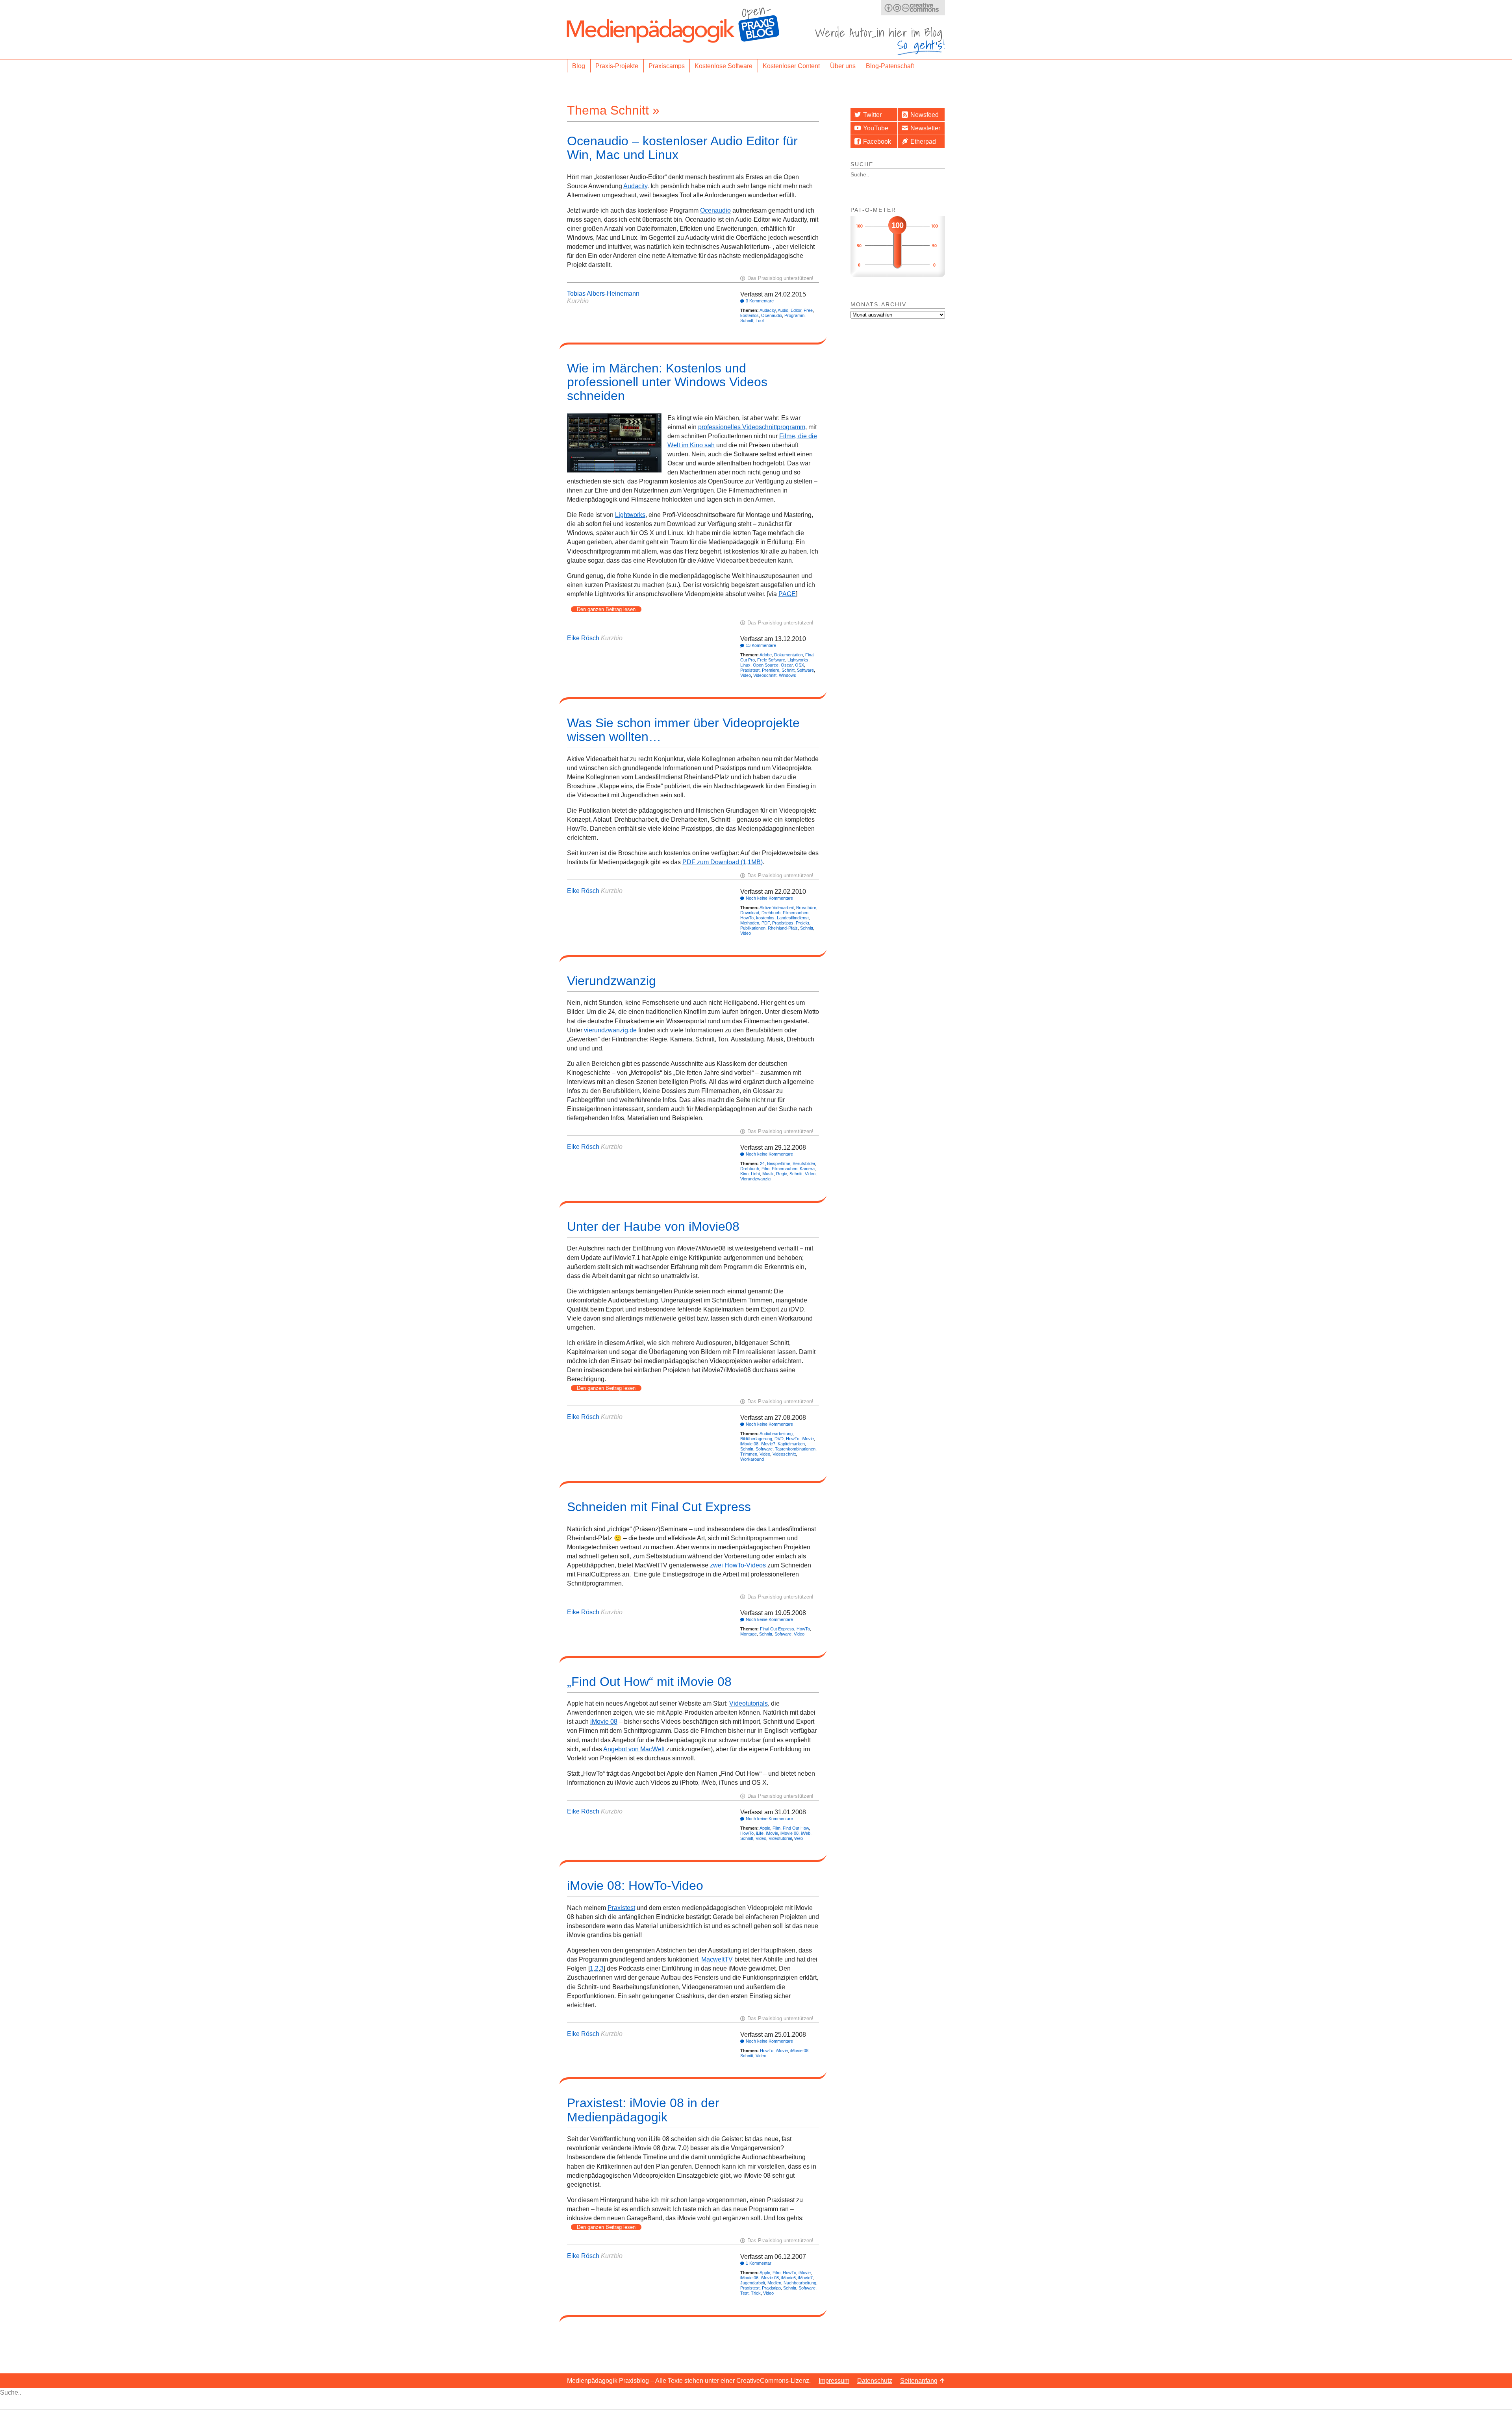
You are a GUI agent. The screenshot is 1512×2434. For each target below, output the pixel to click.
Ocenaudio (715, 210)
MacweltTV (717, 1959)
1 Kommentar (759, 2263)
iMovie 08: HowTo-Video (635, 1886)
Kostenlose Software (724, 66)
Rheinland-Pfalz (783, 928)
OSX (800, 665)
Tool (760, 320)
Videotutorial (780, 1838)
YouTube (876, 128)
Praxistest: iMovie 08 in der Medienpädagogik (643, 2110)
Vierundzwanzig (611, 981)
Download (750, 913)
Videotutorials (749, 1703)
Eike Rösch (583, 638)
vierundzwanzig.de (610, 1030)
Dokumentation (788, 655)
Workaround (752, 1459)
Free (808, 310)
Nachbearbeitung (800, 2283)
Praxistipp (771, 2288)
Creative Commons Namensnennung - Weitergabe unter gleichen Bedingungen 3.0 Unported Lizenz (913, 8)
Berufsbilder (804, 1163)
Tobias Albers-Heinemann (603, 294)
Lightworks (630, 515)
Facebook (877, 142)
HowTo (747, 918)
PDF (766, 923)
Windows (787, 675)
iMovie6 (788, 2278)
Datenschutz (875, 2381)
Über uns (843, 66)
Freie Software (771, 660)
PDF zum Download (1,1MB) (723, 862)
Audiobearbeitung (776, 1434)
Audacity (635, 186)
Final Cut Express (777, 1629)
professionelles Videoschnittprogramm (752, 427)
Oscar (787, 665)
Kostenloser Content (791, 66)
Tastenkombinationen (795, 1449)
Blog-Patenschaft (890, 66)
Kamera (807, 1169)
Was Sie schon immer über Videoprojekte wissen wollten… (683, 730)
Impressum (834, 2381)
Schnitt (747, 320)
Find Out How (796, 1828)
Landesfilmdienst (793, 918)
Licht (755, 1174)
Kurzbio (578, 301)
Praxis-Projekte (617, 66)
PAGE (787, 594)
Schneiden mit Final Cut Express (659, 1507)
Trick (756, 2293)
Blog (579, 66)
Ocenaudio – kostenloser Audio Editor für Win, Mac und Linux (682, 148)
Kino (744, 1174)
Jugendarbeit (753, 2283)
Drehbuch (771, 913)
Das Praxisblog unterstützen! (780, 278)
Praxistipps (783, 923)
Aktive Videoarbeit (777, 908)
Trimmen (749, 1454)
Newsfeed (925, 115)
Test (744, 2293)
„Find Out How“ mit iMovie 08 (649, 1682)
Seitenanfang (919, 2381)
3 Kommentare (760, 301)
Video (746, 675)
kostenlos (750, 315)
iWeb (806, 1833)
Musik (768, 1174)
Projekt (802, 923)
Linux (745, 665)
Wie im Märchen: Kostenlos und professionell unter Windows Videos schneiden (667, 382)
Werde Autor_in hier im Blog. (880, 41)
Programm (794, 315)
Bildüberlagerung (756, 1439)
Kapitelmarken (791, 1444)
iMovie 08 (749, 1444)
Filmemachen (796, 913)
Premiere (771, 670)
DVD (779, 1439)
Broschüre (806, 908)
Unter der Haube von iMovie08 (653, 1226)
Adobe (766, 655)
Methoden (750, 923)
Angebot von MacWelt (634, 1749)
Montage (749, 1634)
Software (805, 670)
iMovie (808, 1439)
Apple (765, 1828)
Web (799, 1838)
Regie (782, 1174)
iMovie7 (768, 1444)
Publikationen (753, 928)
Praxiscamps (667, 66)
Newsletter (925, 128)
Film (765, 1169)
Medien (774, 2283)
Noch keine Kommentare (769, 898)
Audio (783, 310)
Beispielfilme (779, 1163)
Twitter (872, 115)
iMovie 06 (749, 2278)
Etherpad (923, 142)
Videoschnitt (765, 675)
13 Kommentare (761, 645)
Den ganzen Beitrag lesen (606, 609)
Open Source (766, 665)
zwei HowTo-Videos (738, 1565)
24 (762, 1163)
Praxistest (750, 670)
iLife (760, 1833)
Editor (796, 310)
